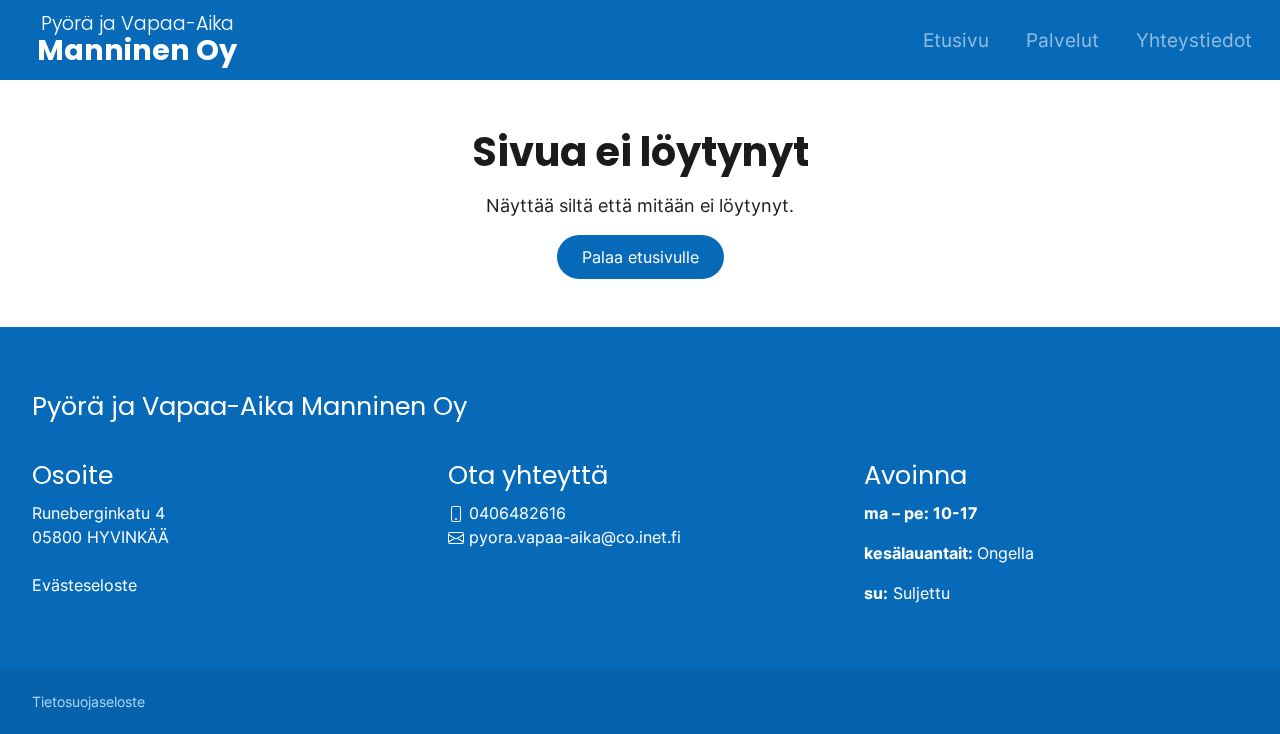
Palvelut (1062, 40)
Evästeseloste (84, 585)
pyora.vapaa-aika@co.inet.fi (575, 537)
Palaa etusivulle (640, 257)
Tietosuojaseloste (88, 702)
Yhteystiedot (1194, 40)
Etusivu (956, 40)
